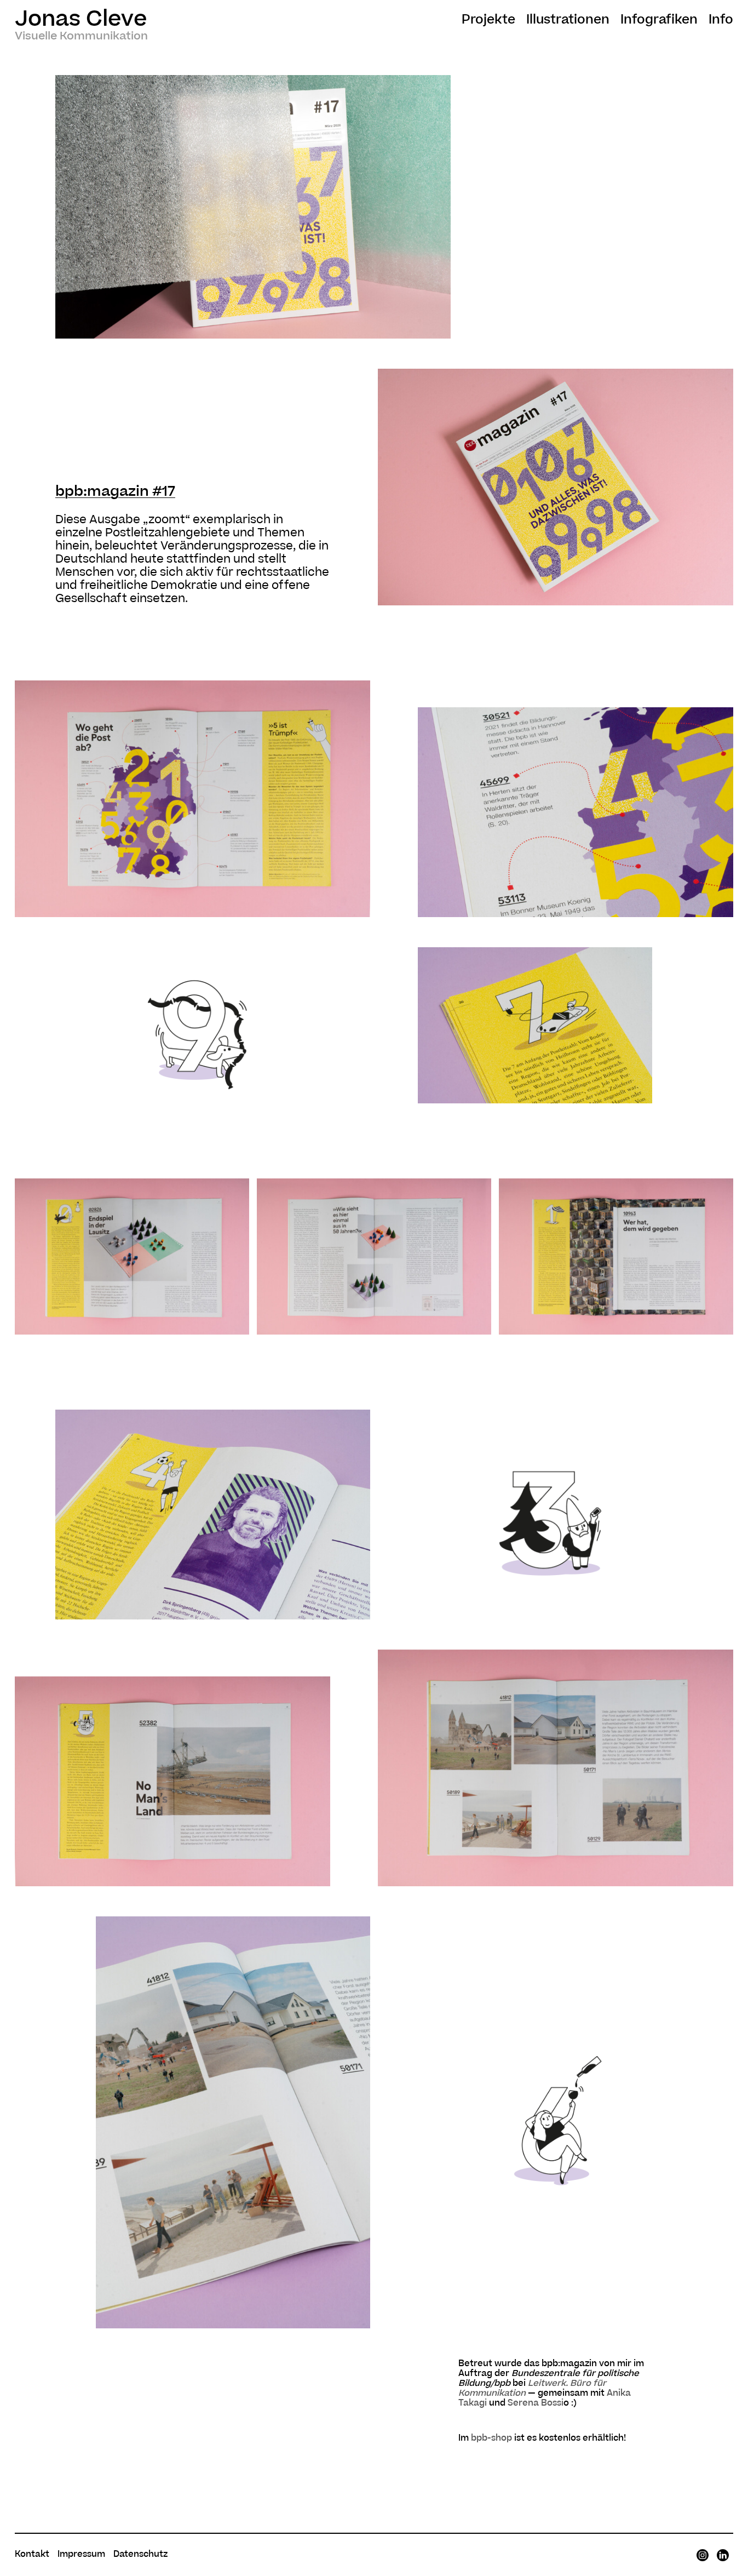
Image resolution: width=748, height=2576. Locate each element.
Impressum (81, 2554)
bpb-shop (491, 2438)
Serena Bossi (536, 2403)
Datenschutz (140, 2554)
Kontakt (32, 2554)
